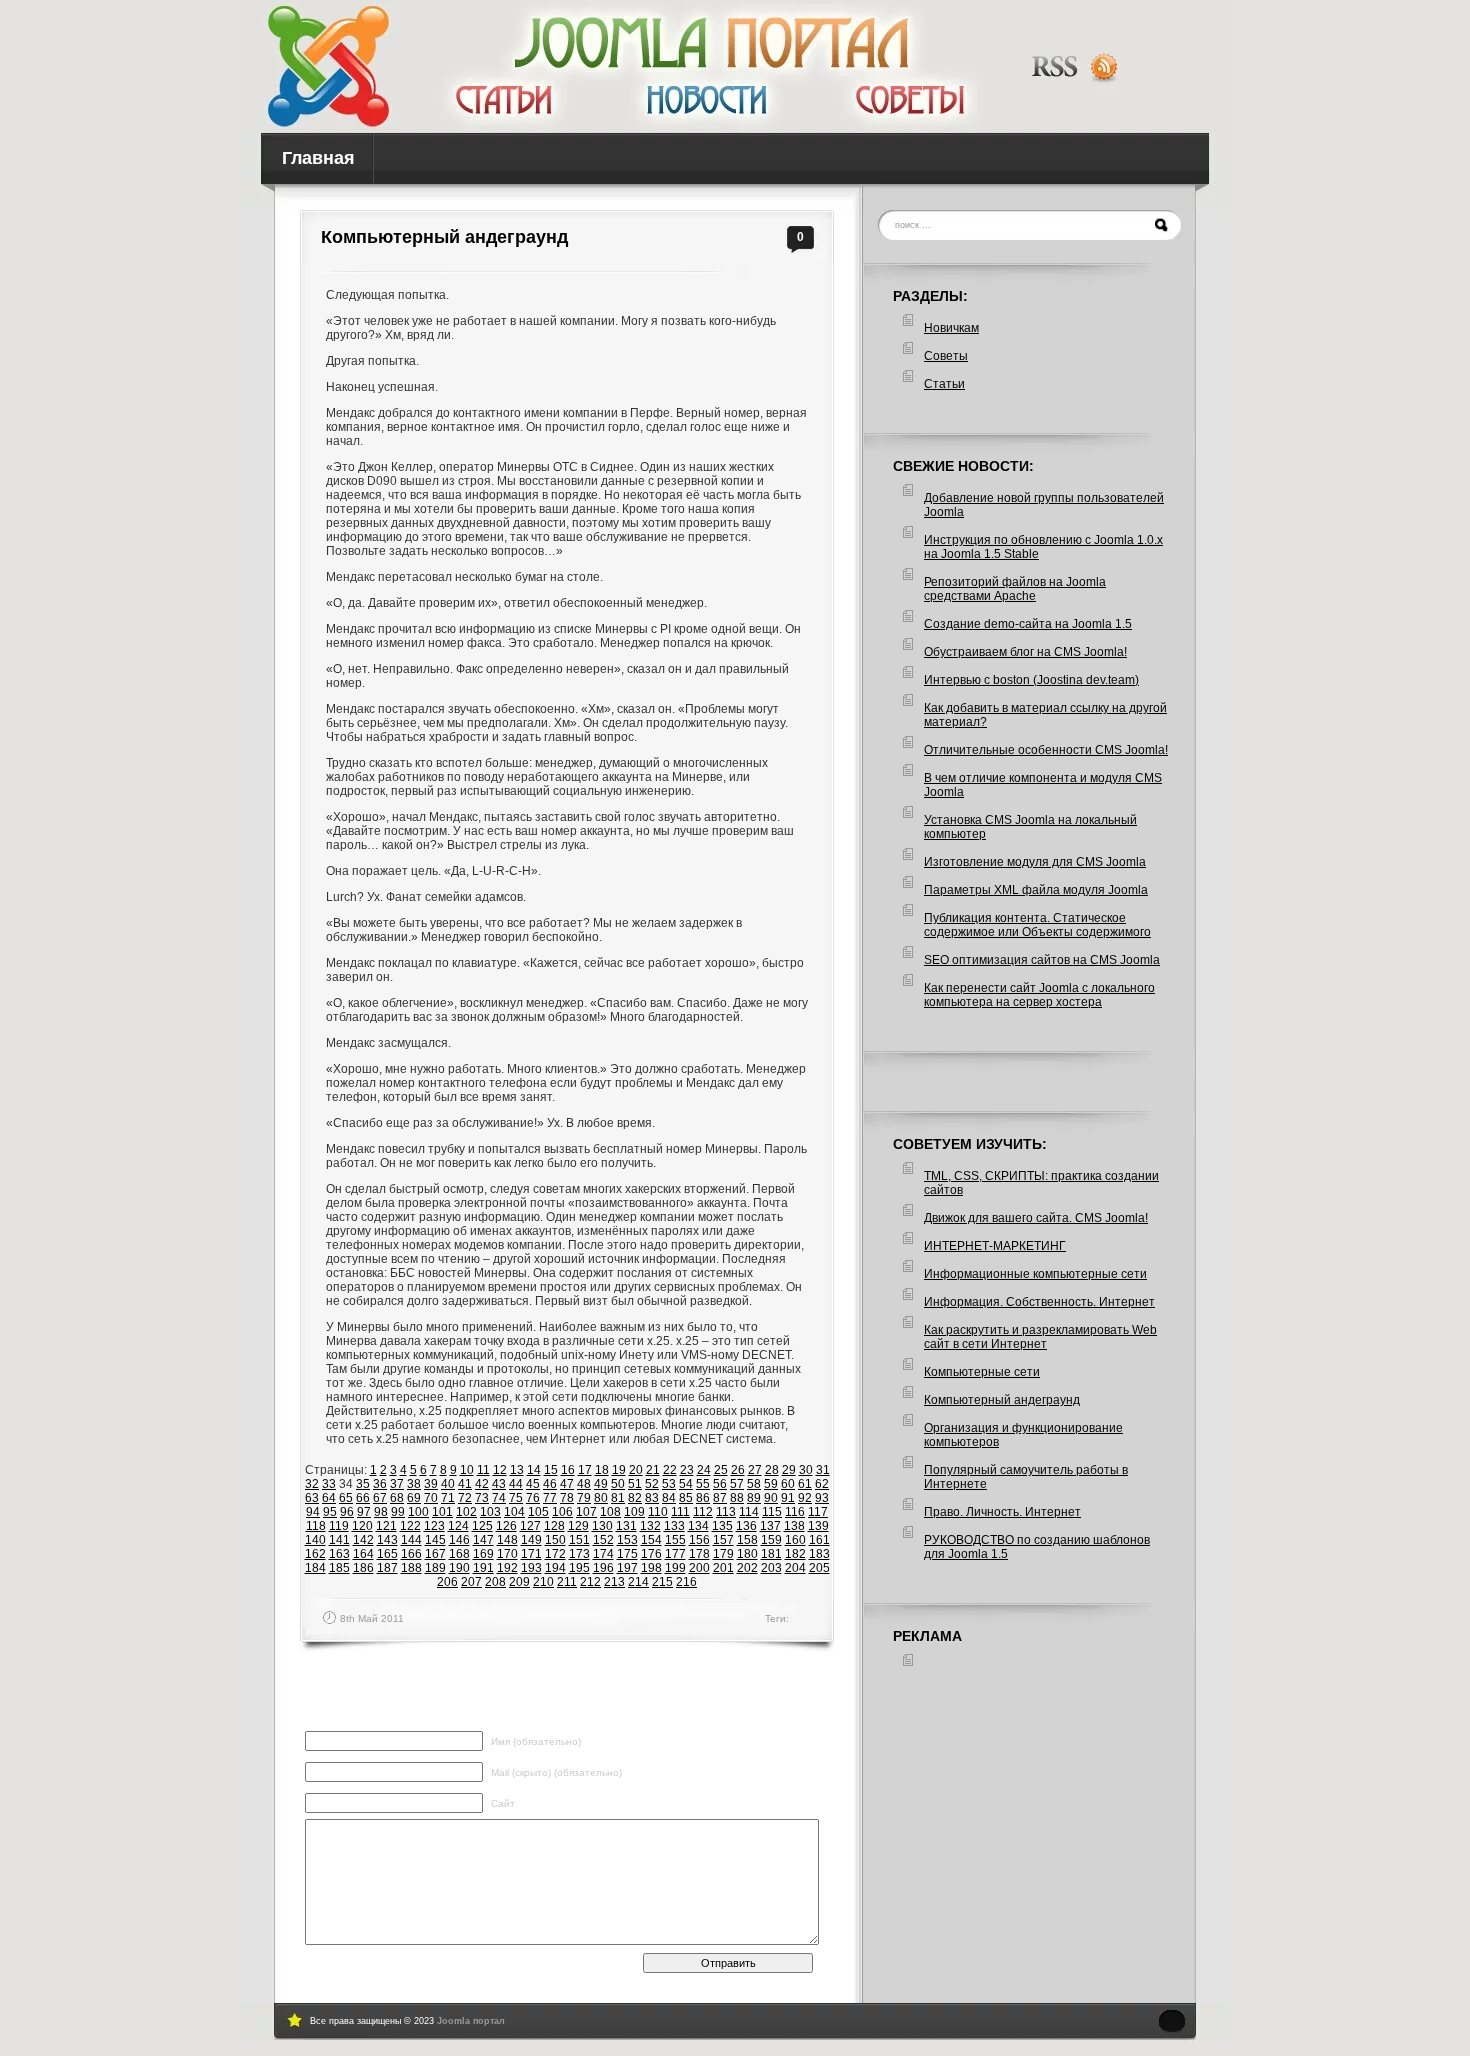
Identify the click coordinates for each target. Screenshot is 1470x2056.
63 (312, 1498)
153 (627, 1540)
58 (754, 1484)
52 (652, 1484)
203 (771, 1568)
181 (771, 1554)
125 (482, 1526)
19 (619, 1470)
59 (771, 1484)
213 (614, 1582)
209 (519, 1582)
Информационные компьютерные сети (1035, 1274)
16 (568, 1470)
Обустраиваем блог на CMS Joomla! (1025, 652)
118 (316, 1526)
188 (411, 1568)
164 (363, 1554)
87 (720, 1498)
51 (635, 1484)
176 (651, 1554)
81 (618, 1498)
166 (411, 1554)
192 (507, 1568)
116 (795, 1512)
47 (567, 1484)
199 (675, 1568)
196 (603, 1568)
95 (330, 1512)
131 (626, 1526)
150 (555, 1540)
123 (434, 1526)
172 (555, 1554)
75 (516, 1498)
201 (723, 1568)
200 (699, 1568)
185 (339, 1568)
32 (312, 1484)
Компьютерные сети (982, 1372)
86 (703, 1498)
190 (459, 1568)
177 (675, 1554)
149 (531, 1540)
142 (363, 1540)
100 (418, 1512)
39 (431, 1484)
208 (495, 1582)
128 (554, 1526)
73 (482, 1498)
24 (704, 1470)
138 (794, 1526)
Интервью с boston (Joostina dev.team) (1031, 680)
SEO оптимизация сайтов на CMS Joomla (1042, 960)
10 (467, 1470)
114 (749, 1512)
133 (674, 1526)
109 (634, 1512)
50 (618, 1484)
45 (533, 1484)
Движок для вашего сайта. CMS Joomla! (1036, 1218)
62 (822, 1484)
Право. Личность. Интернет (1002, 1512)
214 (638, 1582)
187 (387, 1568)
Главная (318, 158)
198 (651, 1568)
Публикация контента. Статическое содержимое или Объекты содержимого (1037, 925)
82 (635, 1498)
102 (466, 1512)
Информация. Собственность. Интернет (1039, 1302)
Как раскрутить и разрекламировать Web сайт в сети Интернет (1040, 1337)
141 (339, 1540)
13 (517, 1470)
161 (819, 1540)
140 (315, 1540)
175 (627, 1554)
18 (602, 1470)
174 (603, 1554)
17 (585, 1470)
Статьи (944, 384)
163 (339, 1554)
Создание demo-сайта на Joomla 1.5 (1028, 624)
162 (315, 1554)
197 (627, 1568)
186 (363, 1568)
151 (579, 1540)
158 (747, 1540)
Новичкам (951, 328)
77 (550, 1498)
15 (551, 1470)
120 (362, 1526)
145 (435, 1540)
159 (771, 1540)
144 (411, 1540)
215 (662, 1582)
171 (531, 1554)
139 (818, 1526)
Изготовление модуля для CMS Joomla (1035, 862)
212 (590, 1582)
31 (823, 1470)
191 (483, 1568)
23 (687, 1470)
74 (499, 1498)
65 (346, 1498)
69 (414, 1498)
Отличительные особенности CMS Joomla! (1046, 750)
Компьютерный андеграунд (444, 237)
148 (507, 1540)
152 (603, 1540)
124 (458, 1526)
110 (658, 1512)
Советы (946, 356)
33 (329, 1484)
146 (459, 1540)
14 (534, 1470)
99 (398, 1512)
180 (747, 1554)
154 (651, 1540)
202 (747, 1568)
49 (601, 1484)
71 (448, 1498)
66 (363, 1498)
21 (653, 1470)
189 (435, 1568)
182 (795, 1554)
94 (313, 1512)
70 (431, 1498)
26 (738, 1470)
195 (579, 1568)
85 (686, 1498)
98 (381, 1512)
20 (636, 1470)
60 (788, 1484)
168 (459, 1554)
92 (805, 1498)
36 (380, 1484)
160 (795, 1540)
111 (680, 1512)
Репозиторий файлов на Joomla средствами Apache (1015, 589)
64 (329, 1498)
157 (723, 1540)
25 (721, 1470)
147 (483, 1540)
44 (516, 1484)
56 (720, 1484)
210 (543, 1582)
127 (530, 1526)
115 (772, 1512)
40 (448, 1484)
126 (506, 1526)
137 (770, 1526)
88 (737, 1498)
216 (686, 1582)
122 (410, 1526)
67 (380, 1498)
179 (723, 1554)
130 (602, 1526)
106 (562, 1512)
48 (584, 1484)
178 (699, 1554)
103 (490, 1512)
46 (550, 1484)
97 (364, 1512)
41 (465, 1484)
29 (789, 1470)
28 (772, 1470)
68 (397, 1498)
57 (737, 1484)
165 (387, 1554)
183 (819, 1554)
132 (650, 1526)
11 (483, 1470)
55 (703, 1484)
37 (397, 1484)
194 (555, 1568)
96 (347, 1512)
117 (818, 1512)
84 (669, 1498)
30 (806, 1470)
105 (538, 1512)
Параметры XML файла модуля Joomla (1036, 890)
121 (386, 1526)
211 (567, 1582)
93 (822, 1498)
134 (698, 1526)
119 (339, 1526)
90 (771, 1498)
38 (414, 1484)
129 (578, 1526)
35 (363, 1484)
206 (447, 1582)
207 (471, 1582)
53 (669, 1484)
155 (675, 1540)
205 (819, 1568)
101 (442, 1512)
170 (507, 1554)
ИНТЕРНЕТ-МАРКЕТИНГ (995, 1246)
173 (579, 1554)
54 (686, 1484)
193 (531, 1568)
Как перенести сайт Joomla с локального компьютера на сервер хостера (1039, 995)
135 (722, 1526)
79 (584, 1498)
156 (699, 1540)
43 (499, 1484)
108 (610, 1512)
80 (601, 1498)
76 (533, 1498)
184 (315, 1568)
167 (435, 1554)
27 (755, 1470)
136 (746, 1526)
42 (482, 1484)
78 (567, 1498)
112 (703, 1512)
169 (483, 1554)
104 (514, 1512)
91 (788, 1498)
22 (670, 1470)
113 (726, 1512)
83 (652, 1498)
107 (586, 1512)
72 (465, 1498)
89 (754, 1498)
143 (387, 1540)
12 (500, 1470)
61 (805, 1484)
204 (795, 1568)
